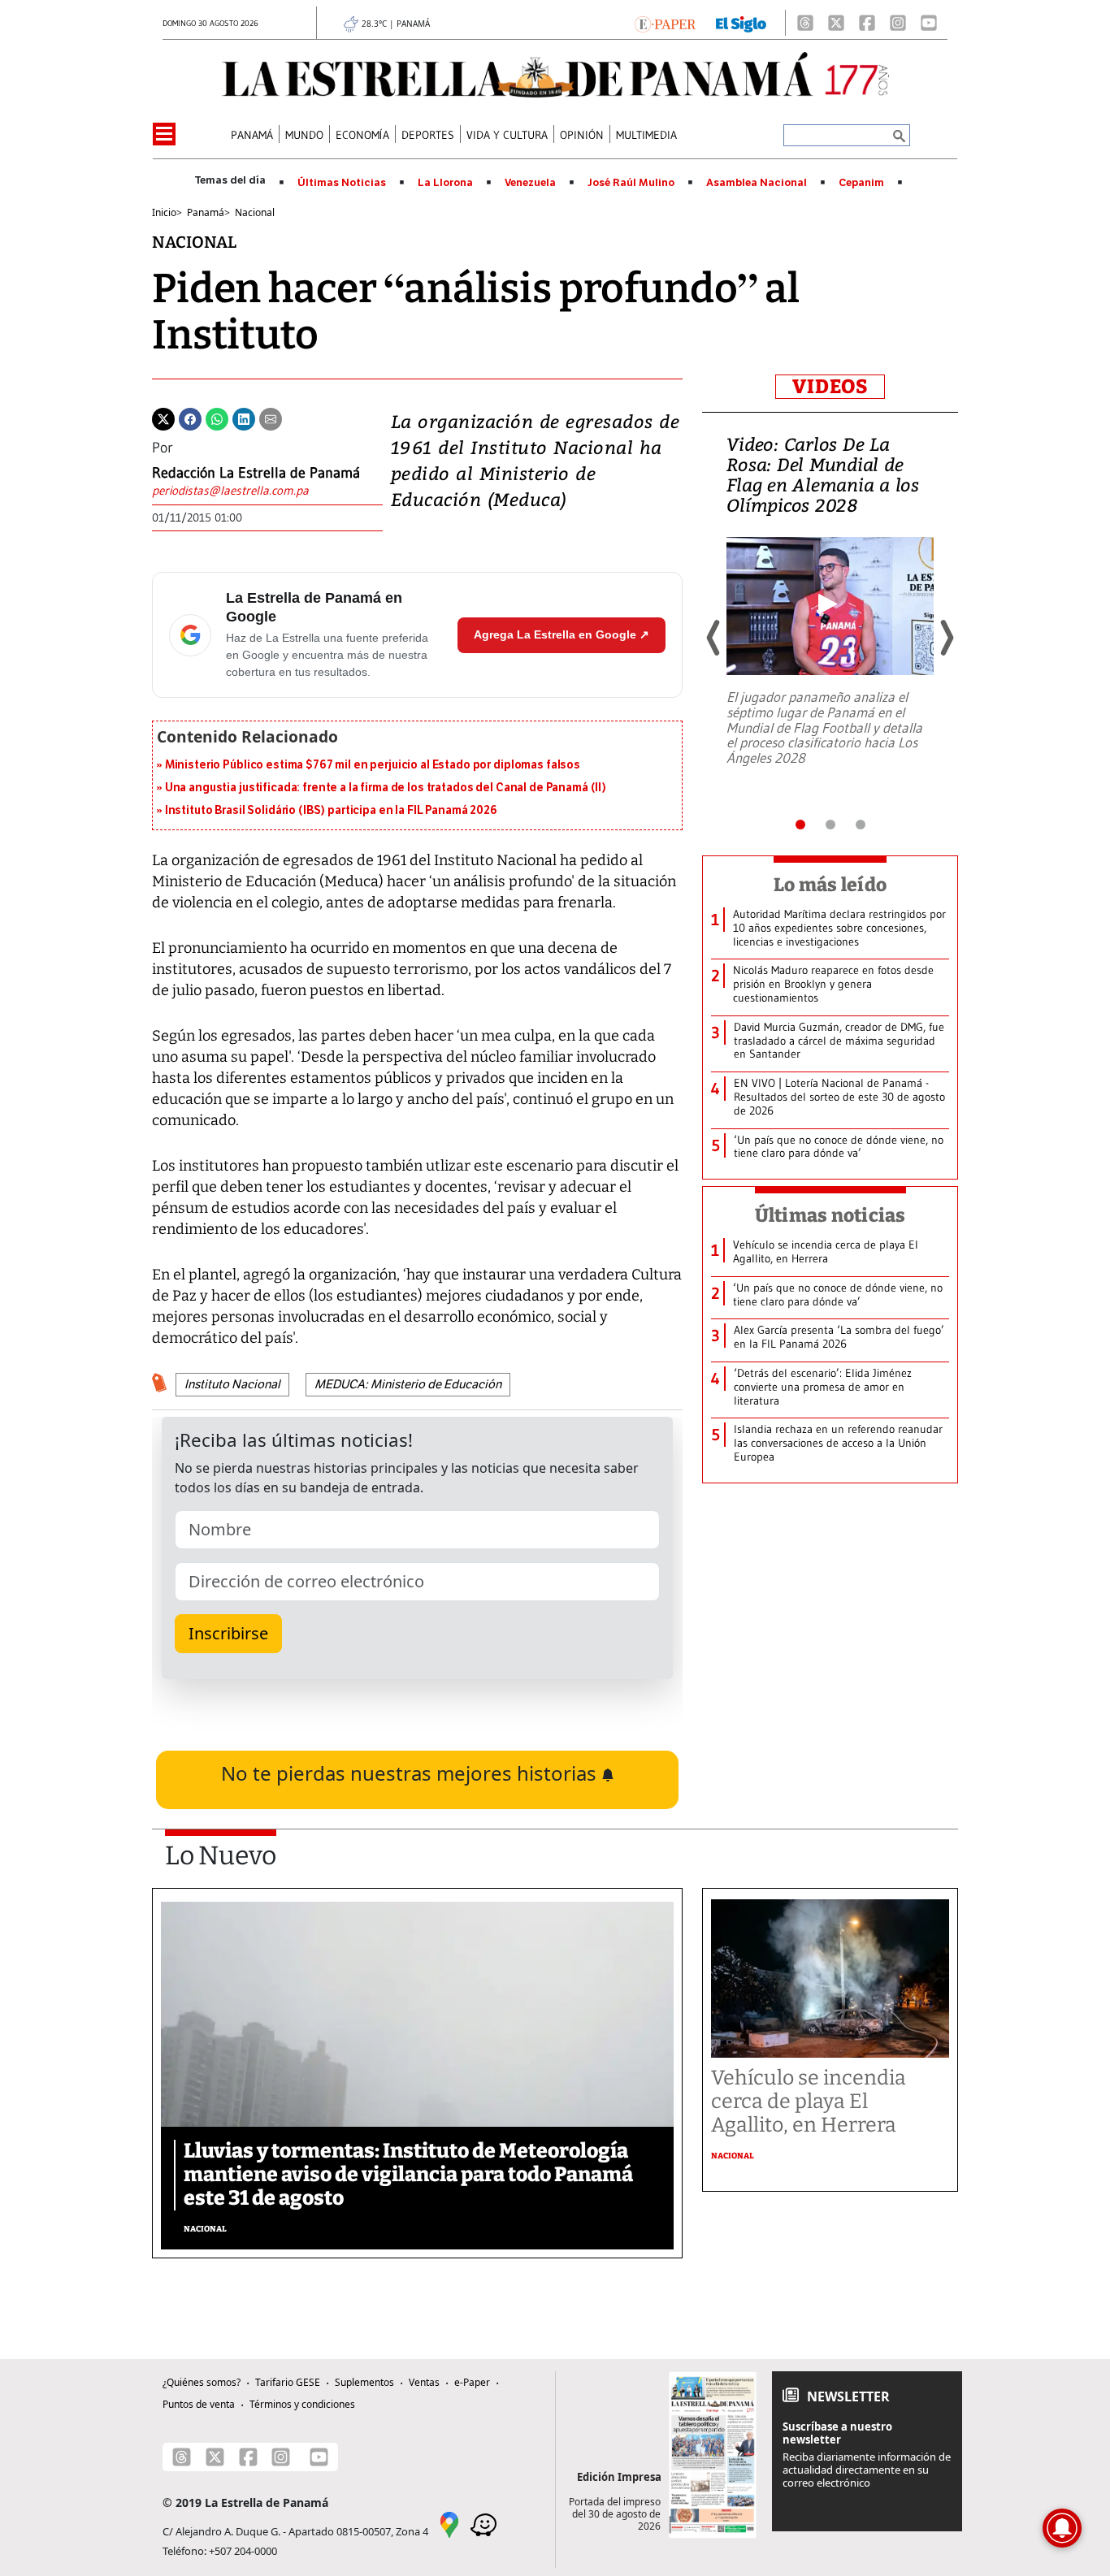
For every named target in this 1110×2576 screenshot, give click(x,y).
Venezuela (530, 183)
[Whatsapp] (217, 418)
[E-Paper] (665, 23)
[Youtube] (929, 23)
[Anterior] (714, 638)
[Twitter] (163, 418)
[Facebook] (867, 23)
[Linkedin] (244, 418)
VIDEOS (830, 387)
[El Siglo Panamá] (741, 23)
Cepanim (861, 183)
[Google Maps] (449, 2523)
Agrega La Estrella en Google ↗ (562, 634)
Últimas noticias (830, 1215)
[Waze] (483, 2523)
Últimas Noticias (342, 183)
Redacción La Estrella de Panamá (256, 473)
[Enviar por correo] (271, 418)
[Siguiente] (946, 638)
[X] (836, 23)
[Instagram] (898, 23)
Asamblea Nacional (757, 183)
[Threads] (805, 23)
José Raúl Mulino (631, 183)
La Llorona (445, 183)
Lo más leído (830, 885)
